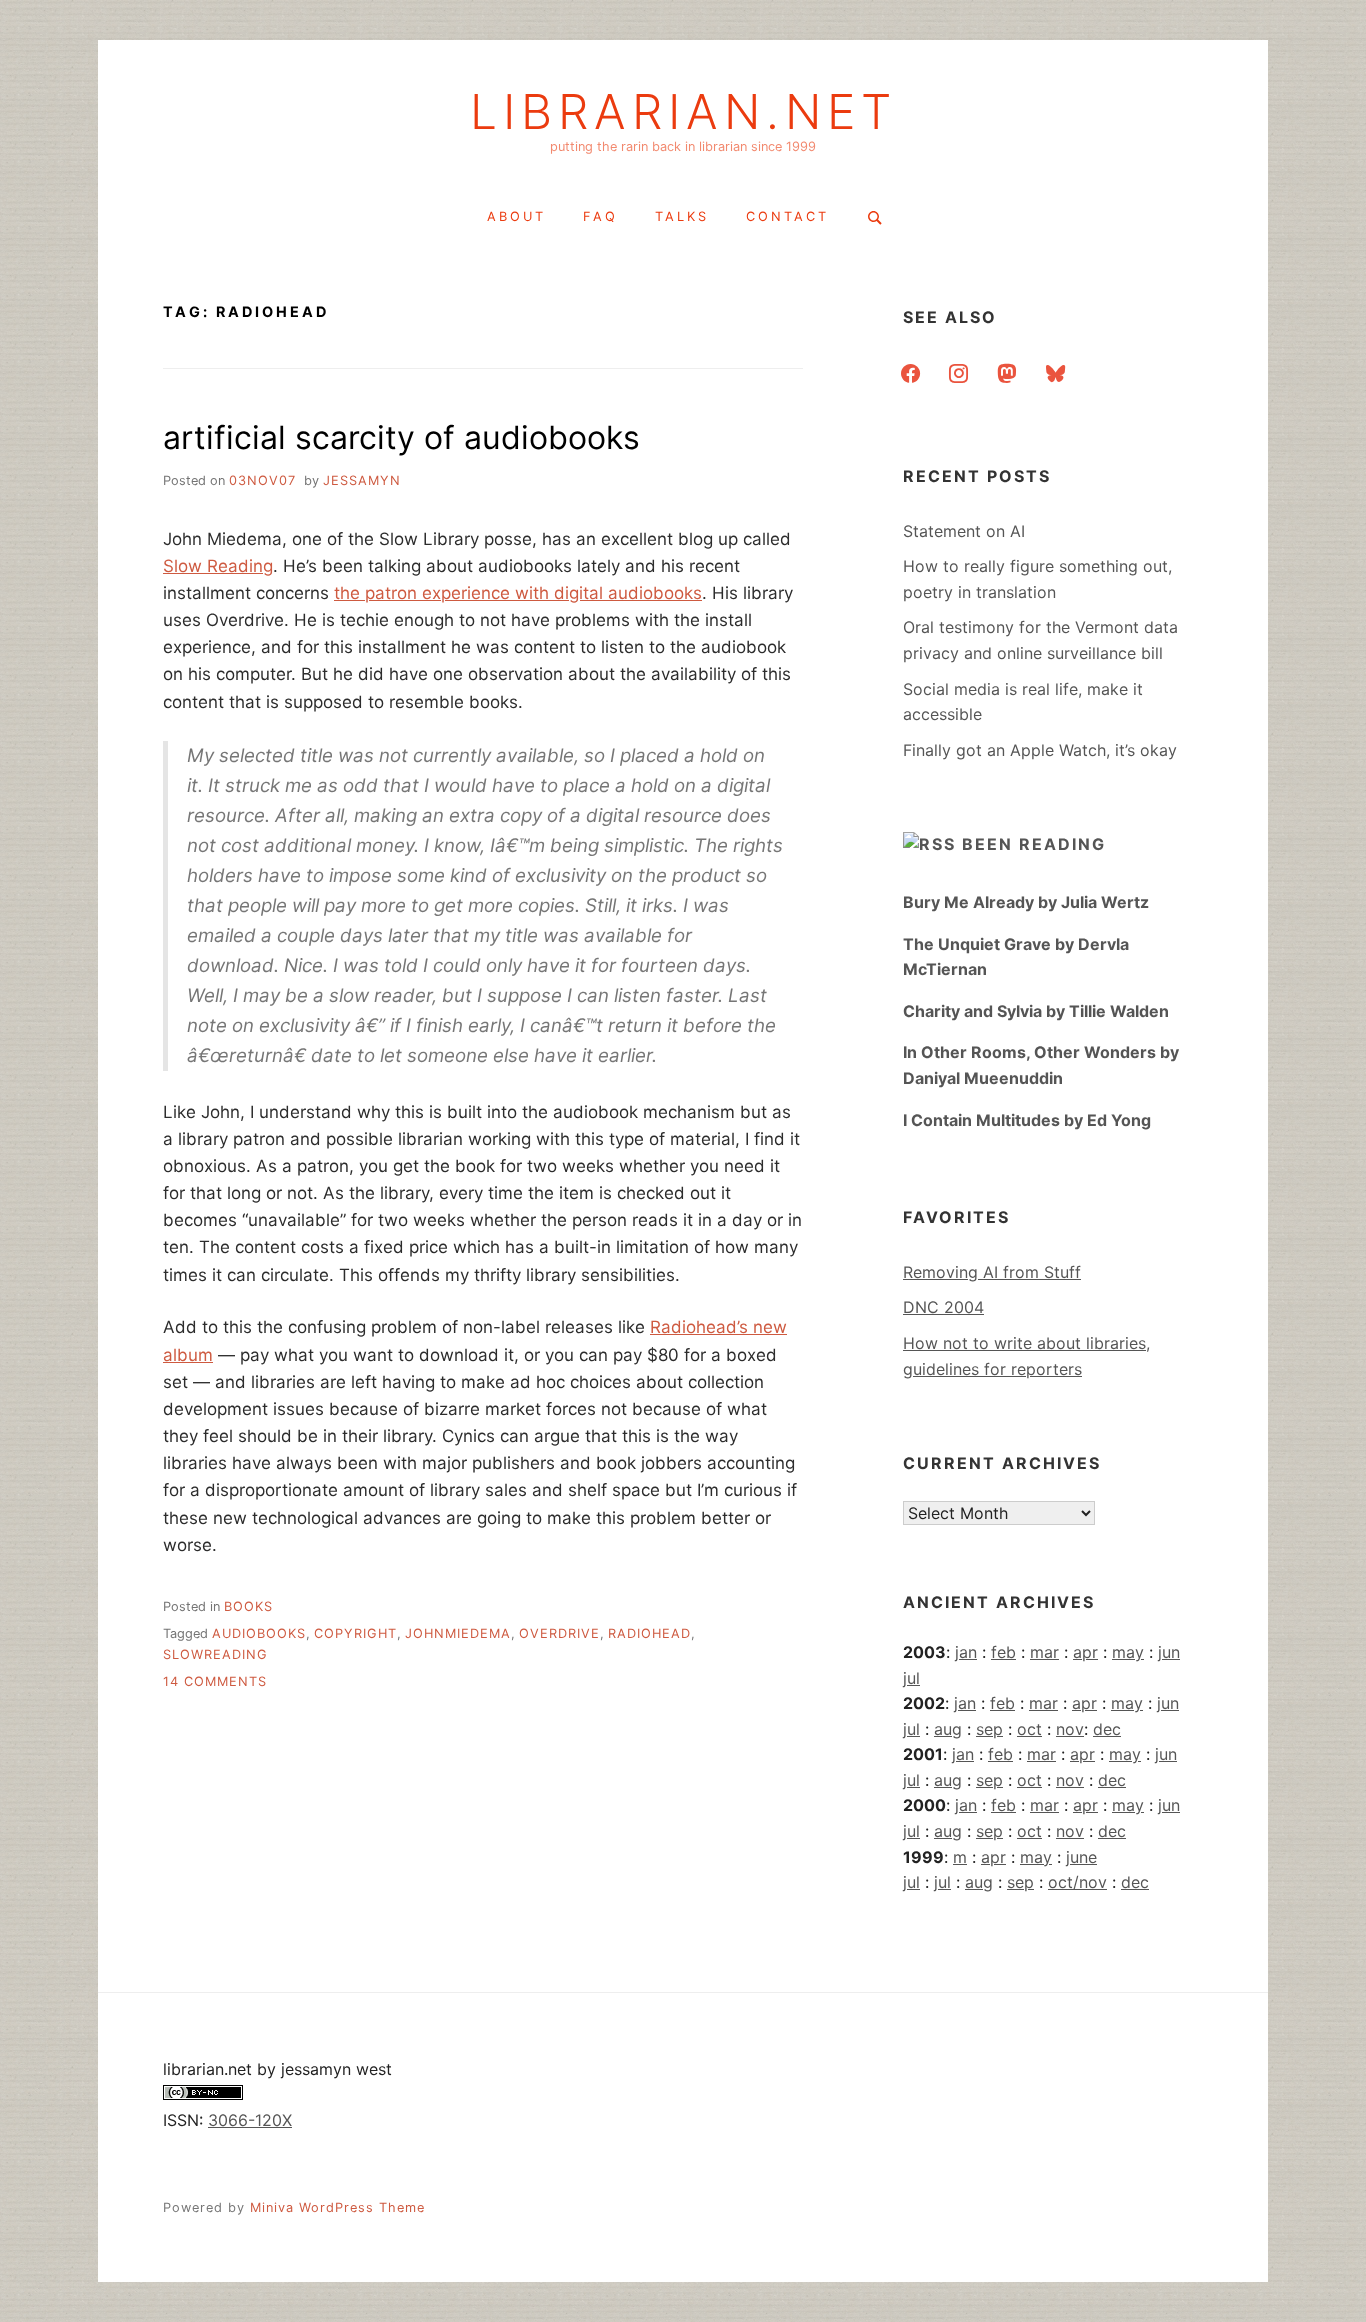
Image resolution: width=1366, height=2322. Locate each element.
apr (1085, 1652)
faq (600, 216)
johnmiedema (458, 1633)
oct (1029, 1729)
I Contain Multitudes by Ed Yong (1027, 1120)
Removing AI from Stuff (992, 1272)
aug (948, 1729)
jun (1169, 1652)
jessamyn (362, 480)
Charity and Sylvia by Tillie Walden (1036, 1011)
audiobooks (259, 1633)
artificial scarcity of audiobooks (401, 437)
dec (1107, 1729)
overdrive (559, 1633)
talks (682, 216)
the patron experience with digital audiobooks (518, 593)
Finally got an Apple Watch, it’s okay (1040, 750)
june (1081, 1857)
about (516, 216)
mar (1044, 1652)
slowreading (215, 1654)
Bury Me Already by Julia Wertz (1026, 902)
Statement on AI (964, 531)
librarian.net (683, 112)
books (248, 1606)
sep (989, 1729)
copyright (355, 1633)
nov (1070, 1729)
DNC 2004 (943, 1307)
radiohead (649, 1633)
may (1128, 1652)
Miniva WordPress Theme (337, 2207)
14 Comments (215, 1681)
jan (966, 1652)
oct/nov (1077, 1882)
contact (787, 216)
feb (1003, 1652)
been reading (1034, 844)
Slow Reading (218, 566)
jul (911, 1678)
